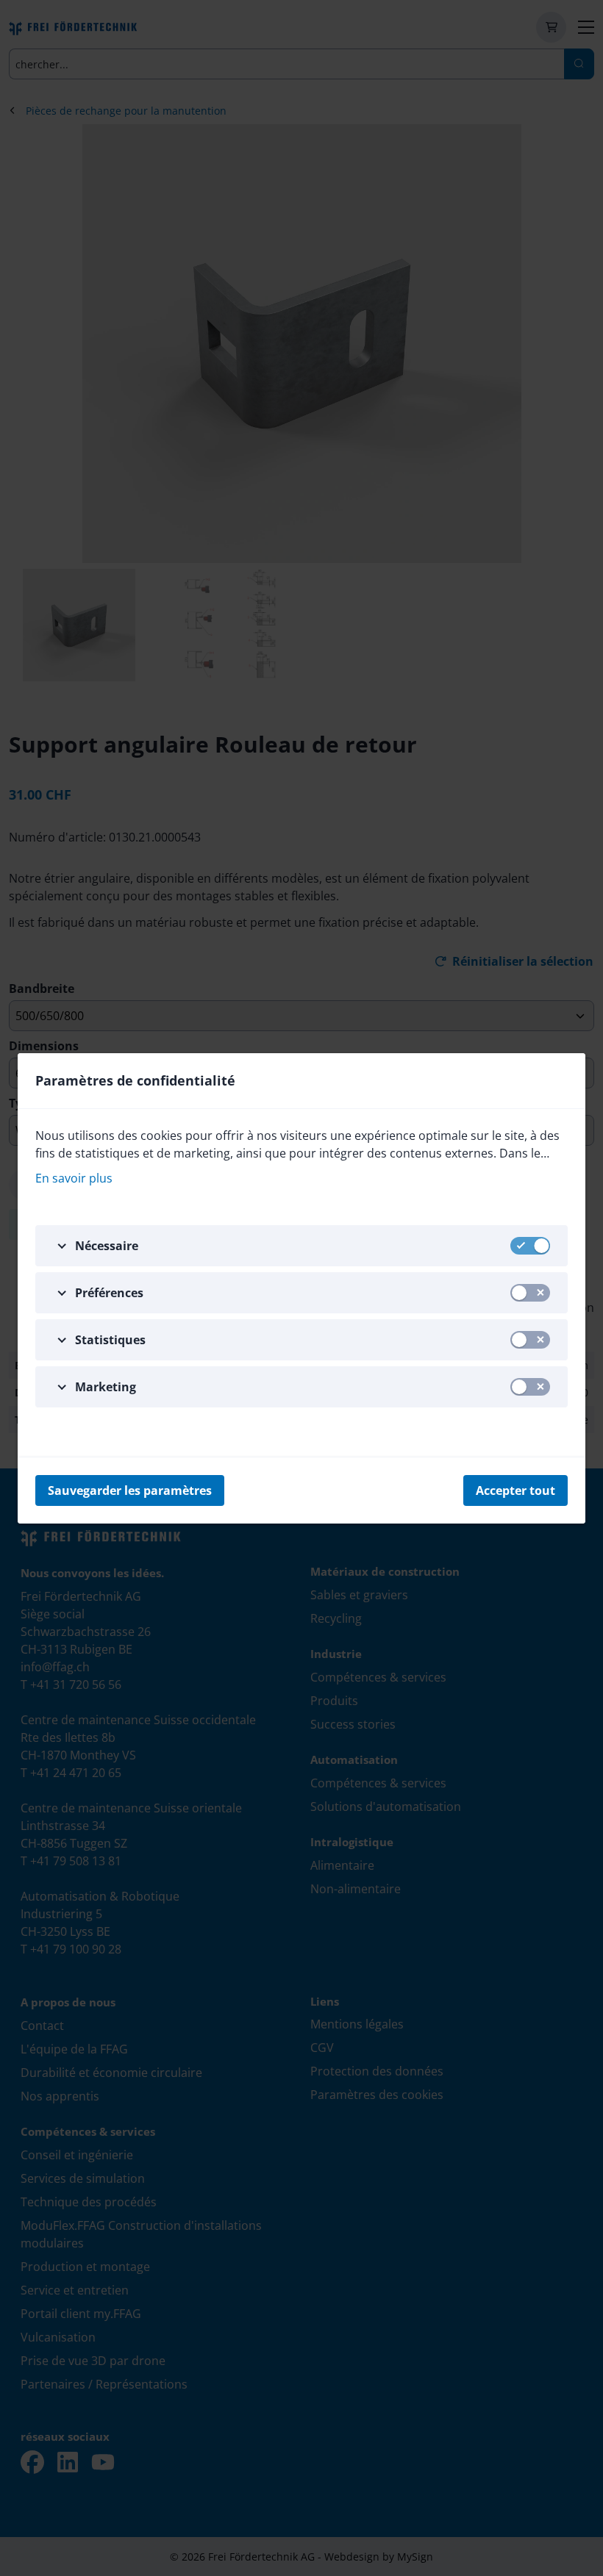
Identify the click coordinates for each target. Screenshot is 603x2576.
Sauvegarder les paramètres (130, 1490)
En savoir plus (74, 1178)
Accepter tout (515, 1490)
